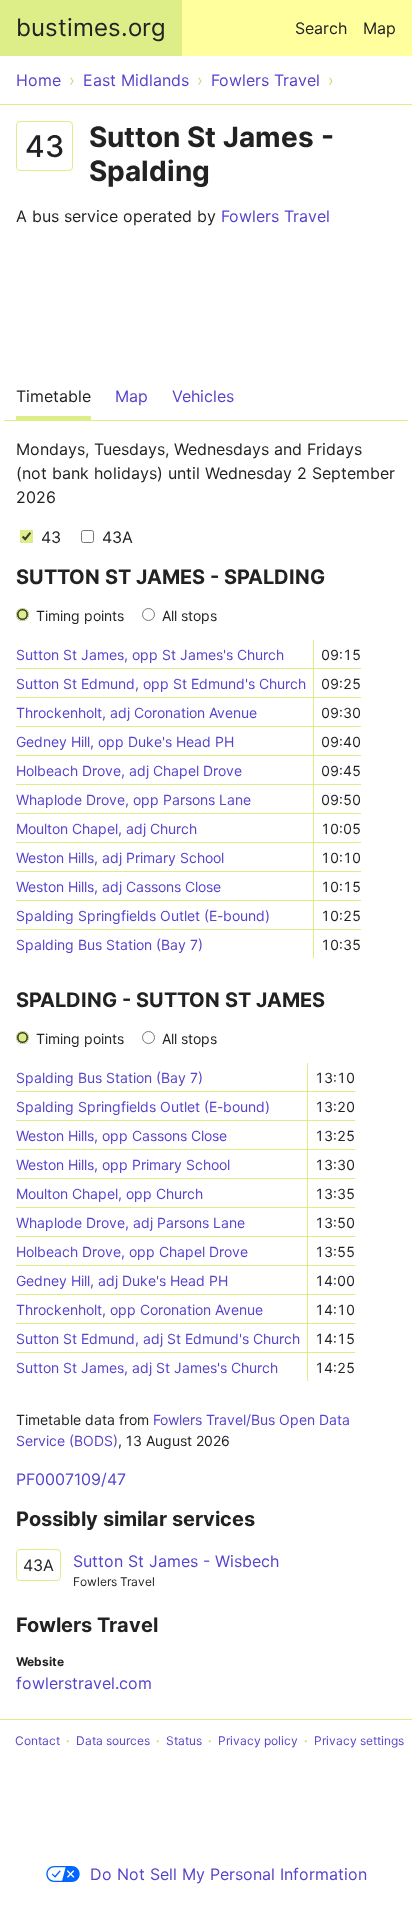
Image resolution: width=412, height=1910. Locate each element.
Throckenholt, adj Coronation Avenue (136, 712)
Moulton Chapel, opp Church (109, 1193)
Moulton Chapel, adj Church (106, 828)
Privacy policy (258, 1740)
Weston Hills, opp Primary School (123, 1164)
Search (321, 28)
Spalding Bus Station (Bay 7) (109, 944)
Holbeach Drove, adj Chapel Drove (129, 770)
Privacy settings (359, 1740)
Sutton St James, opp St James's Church (150, 654)
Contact (37, 1740)
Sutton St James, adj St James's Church (147, 1367)
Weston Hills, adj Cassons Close (118, 886)
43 (48, 537)
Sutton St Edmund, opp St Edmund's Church (161, 683)
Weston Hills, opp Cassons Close (121, 1135)
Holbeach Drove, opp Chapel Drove (132, 1251)
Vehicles (203, 396)
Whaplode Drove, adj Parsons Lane (130, 1222)
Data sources (113, 1740)
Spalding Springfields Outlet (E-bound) (143, 915)
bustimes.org (91, 27)
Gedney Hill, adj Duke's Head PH (122, 1280)
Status (184, 1740)
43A (115, 537)
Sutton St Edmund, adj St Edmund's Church (158, 1338)
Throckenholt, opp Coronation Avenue (139, 1309)
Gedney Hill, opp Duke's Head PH (125, 741)
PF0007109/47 (71, 1479)
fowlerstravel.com (84, 1683)
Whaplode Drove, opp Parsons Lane (133, 799)
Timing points (80, 615)
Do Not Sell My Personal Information (228, 1874)
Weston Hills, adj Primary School (120, 857)
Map (379, 28)
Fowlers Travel (275, 216)
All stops (189, 615)
